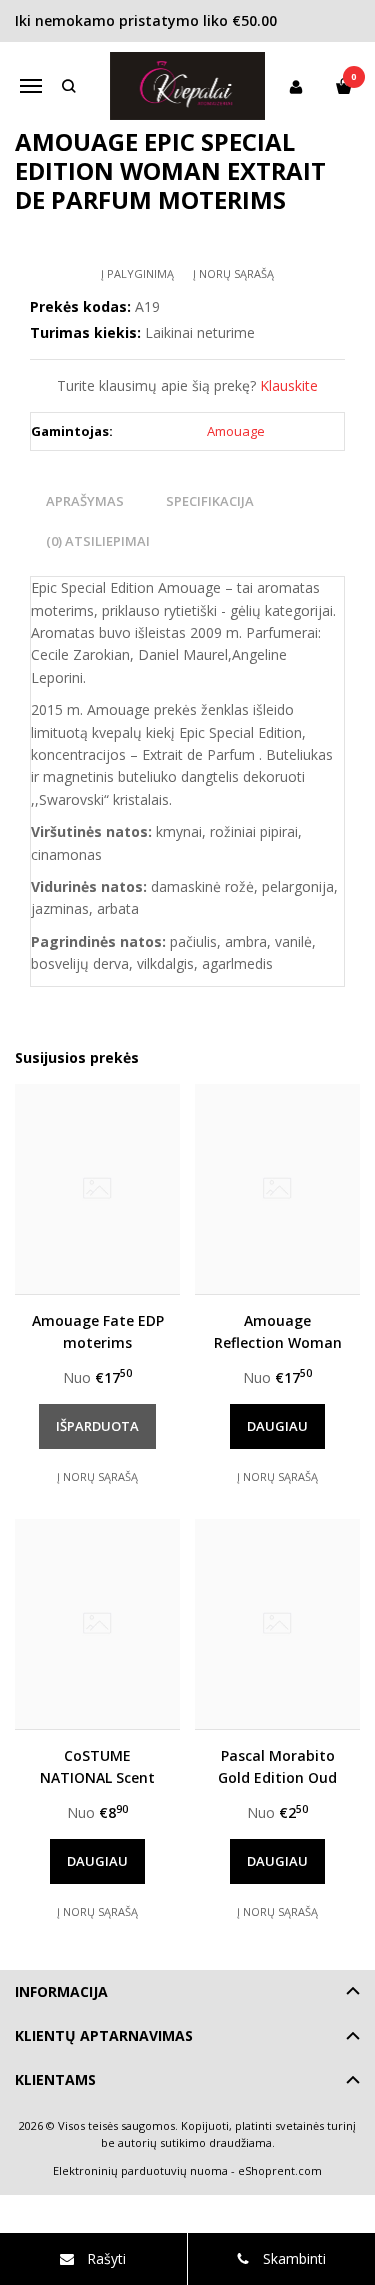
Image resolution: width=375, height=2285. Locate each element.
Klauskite (289, 385)
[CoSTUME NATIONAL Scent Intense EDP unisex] (97, 1624)
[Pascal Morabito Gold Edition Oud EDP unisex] (277, 1624)
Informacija (61, 1991)
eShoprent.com (280, 2170)
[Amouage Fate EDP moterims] (97, 1189)
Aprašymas (85, 501)
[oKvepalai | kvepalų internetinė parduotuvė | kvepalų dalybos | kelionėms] (188, 86)
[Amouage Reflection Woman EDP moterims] (277, 1189)
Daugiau (277, 1426)
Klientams (55, 2079)
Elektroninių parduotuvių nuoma (140, 2170)
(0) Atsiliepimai (98, 541)
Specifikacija (210, 501)
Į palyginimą (137, 273)
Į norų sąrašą (233, 273)
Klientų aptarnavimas (104, 2035)
